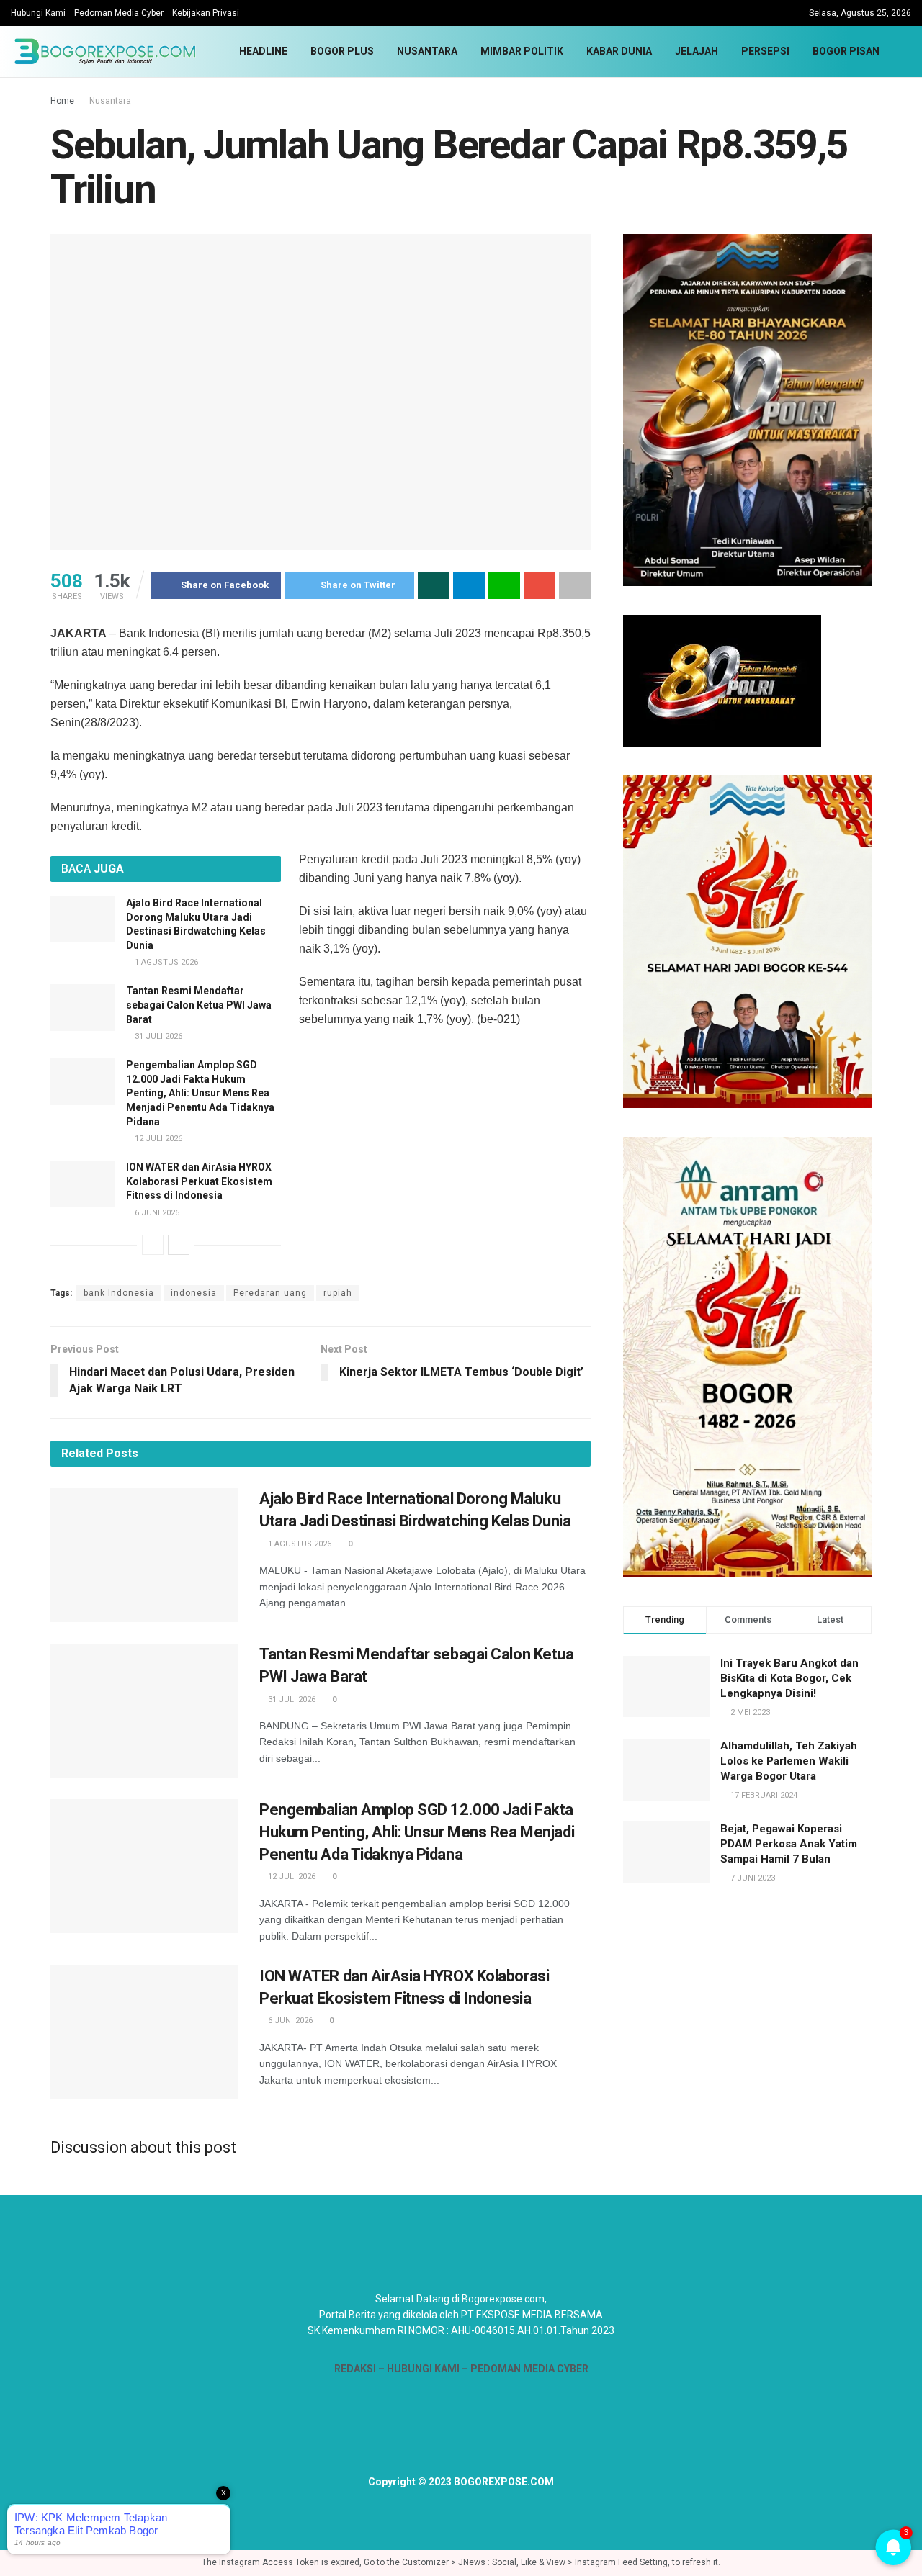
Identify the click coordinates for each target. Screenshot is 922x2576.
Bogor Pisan (846, 51)
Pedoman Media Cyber (119, 13)
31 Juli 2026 (157, 1036)
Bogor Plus (342, 51)
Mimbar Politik (522, 51)
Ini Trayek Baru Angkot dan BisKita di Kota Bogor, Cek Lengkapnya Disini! (789, 1678)
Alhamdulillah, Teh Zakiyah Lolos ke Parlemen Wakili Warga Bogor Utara (789, 1761)
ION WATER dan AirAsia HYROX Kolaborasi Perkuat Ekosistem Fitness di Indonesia (199, 1181)
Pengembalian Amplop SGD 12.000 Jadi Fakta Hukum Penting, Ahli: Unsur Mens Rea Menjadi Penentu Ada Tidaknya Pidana (200, 1093)
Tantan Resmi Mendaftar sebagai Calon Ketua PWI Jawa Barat (199, 1005)
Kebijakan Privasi (206, 13)
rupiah (338, 1293)
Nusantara (427, 51)
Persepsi (765, 51)
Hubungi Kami (38, 13)
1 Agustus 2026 (165, 962)
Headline (263, 51)
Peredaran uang (270, 1293)
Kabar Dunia (619, 51)
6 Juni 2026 (156, 1213)
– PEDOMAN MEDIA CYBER (524, 2369)
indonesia (194, 1293)
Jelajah (697, 51)
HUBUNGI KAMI (423, 2369)
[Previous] (153, 1245)
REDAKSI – (361, 2369)
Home (62, 101)
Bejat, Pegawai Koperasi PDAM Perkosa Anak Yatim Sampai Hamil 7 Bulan (789, 1844)
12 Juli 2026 (157, 1139)
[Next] (179, 1245)
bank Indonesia (119, 1293)
